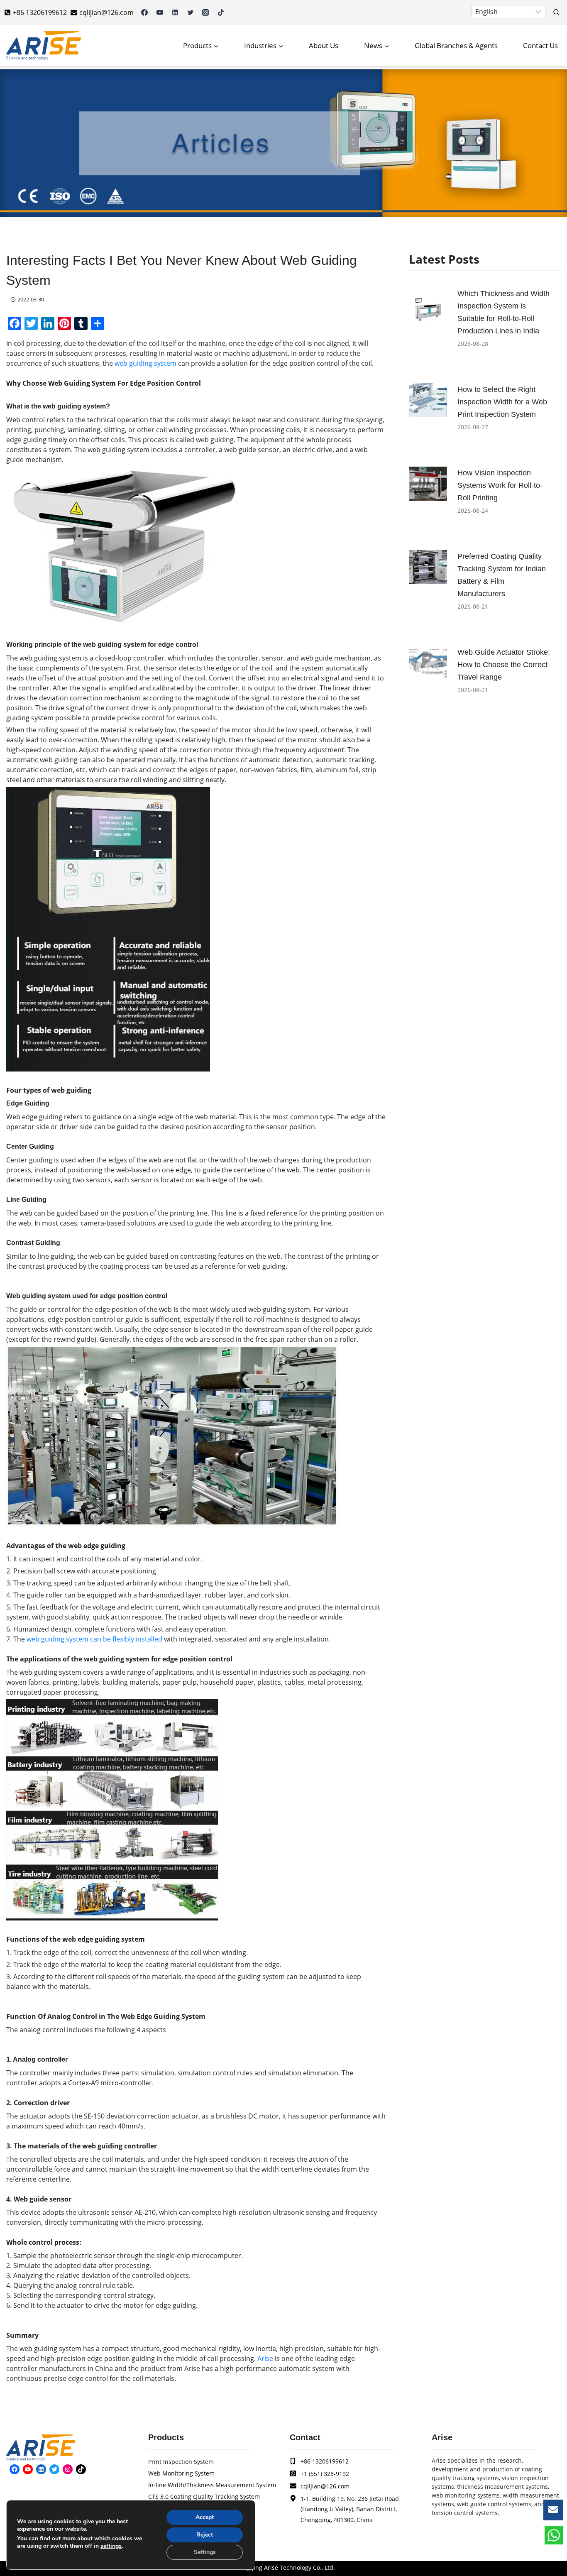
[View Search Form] (556, 12)
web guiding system (145, 363)
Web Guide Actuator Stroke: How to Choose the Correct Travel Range (504, 665)
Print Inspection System (181, 2462)
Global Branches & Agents (456, 45)
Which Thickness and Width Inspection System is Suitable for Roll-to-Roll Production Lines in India (503, 312)
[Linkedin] (175, 12)
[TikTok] (221, 12)
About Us (324, 45)
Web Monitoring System (181, 2473)
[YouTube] (160, 12)
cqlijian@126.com (325, 2486)
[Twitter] (191, 12)
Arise (265, 2358)
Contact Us (540, 45)
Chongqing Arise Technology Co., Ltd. (283, 2567)
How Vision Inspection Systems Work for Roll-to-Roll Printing (500, 485)
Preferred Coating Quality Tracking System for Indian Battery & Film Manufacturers (502, 575)
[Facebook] (144, 12)
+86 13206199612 (325, 2461)
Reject (205, 2535)
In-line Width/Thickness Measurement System (212, 2485)
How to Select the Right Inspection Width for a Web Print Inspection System (502, 402)
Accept (205, 2517)
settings (111, 2546)
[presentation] (428, 304)
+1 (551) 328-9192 (325, 2474)
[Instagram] (205, 12)
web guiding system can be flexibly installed (94, 1639)
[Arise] (44, 46)
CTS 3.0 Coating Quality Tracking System (204, 2496)
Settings (205, 2552)
